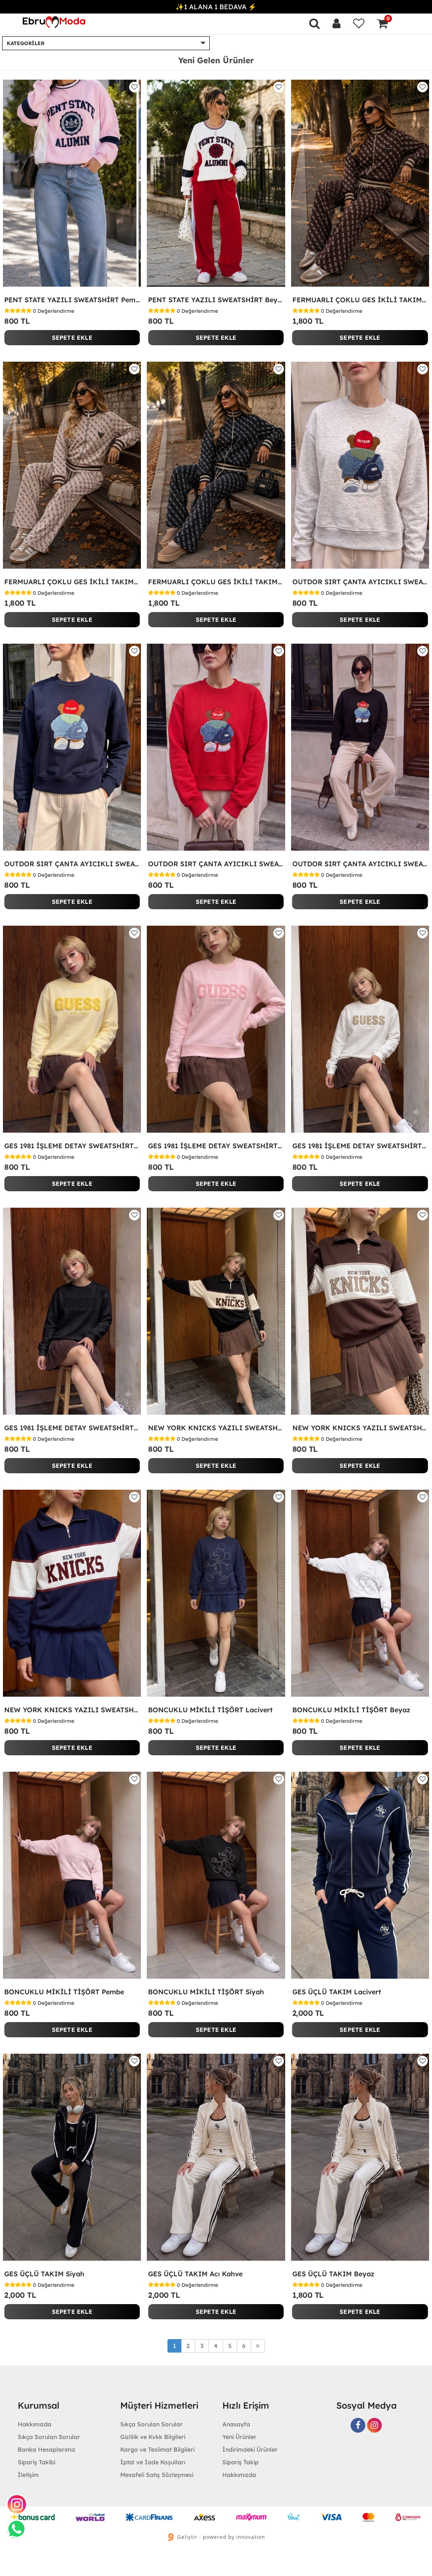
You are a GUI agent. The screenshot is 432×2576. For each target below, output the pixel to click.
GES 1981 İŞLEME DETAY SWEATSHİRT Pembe (216, 1146)
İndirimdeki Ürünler (250, 2450)
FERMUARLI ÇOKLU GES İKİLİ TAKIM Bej (72, 582)
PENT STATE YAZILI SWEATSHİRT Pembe (72, 300)
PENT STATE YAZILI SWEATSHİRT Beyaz (216, 300)
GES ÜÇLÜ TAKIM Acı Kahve (195, 2274)
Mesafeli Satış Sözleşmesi (157, 2475)
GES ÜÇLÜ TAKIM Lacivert (337, 1992)
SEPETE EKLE (72, 338)
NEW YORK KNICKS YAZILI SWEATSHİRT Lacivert (72, 1710)
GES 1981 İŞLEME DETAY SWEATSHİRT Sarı (72, 1146)
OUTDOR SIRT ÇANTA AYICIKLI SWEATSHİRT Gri (360, 582)
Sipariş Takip (240, 2462)
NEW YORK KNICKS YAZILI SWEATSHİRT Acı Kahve (360, 1428)
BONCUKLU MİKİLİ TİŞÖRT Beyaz (351, 1710)
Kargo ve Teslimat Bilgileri (157, 2450)
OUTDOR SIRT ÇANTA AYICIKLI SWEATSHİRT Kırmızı (216, 864)
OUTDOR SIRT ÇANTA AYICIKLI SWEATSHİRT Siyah (360, 864)
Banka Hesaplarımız (47, 2450)
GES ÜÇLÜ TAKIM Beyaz (333, 2274)
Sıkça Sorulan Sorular (49, 2437)
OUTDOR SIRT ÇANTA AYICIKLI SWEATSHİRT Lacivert (72, 864)
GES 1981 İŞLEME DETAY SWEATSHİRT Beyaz (360, 1146)
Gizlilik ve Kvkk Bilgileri (153, 2437)
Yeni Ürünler (239, 2437)
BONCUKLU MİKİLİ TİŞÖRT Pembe (64, 1992)
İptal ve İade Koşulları (153, 2462)
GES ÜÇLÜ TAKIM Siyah (44, 2274)
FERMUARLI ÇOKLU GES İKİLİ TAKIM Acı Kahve (360, 300)
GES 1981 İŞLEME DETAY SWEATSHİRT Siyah (72, 1428)
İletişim (28, 2475)
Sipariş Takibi (36, 2462)
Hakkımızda (239, 2475)
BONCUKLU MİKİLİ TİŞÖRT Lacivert (210, 1710)
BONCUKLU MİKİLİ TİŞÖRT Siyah (206, 1992)
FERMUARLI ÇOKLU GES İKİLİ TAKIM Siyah (216, 582)
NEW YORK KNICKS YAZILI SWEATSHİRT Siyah (216, 1428)
